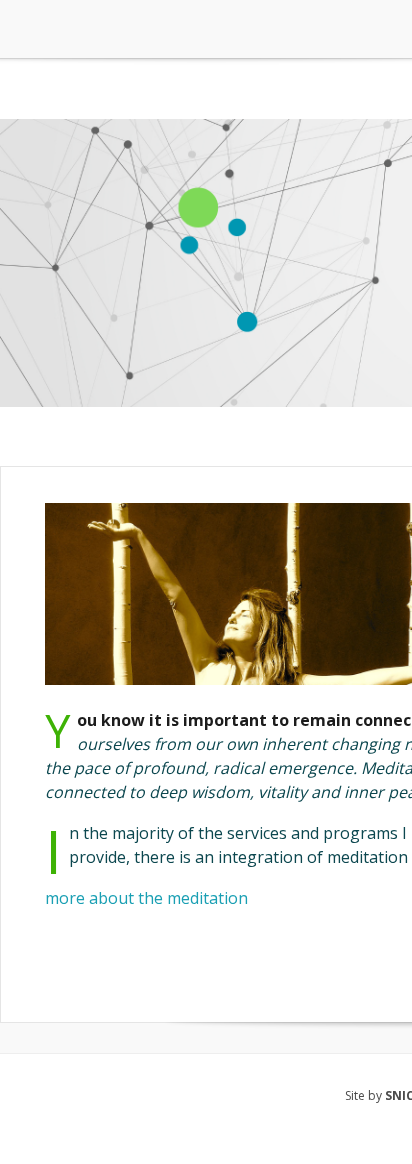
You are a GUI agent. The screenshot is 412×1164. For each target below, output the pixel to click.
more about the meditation (146, 898)
